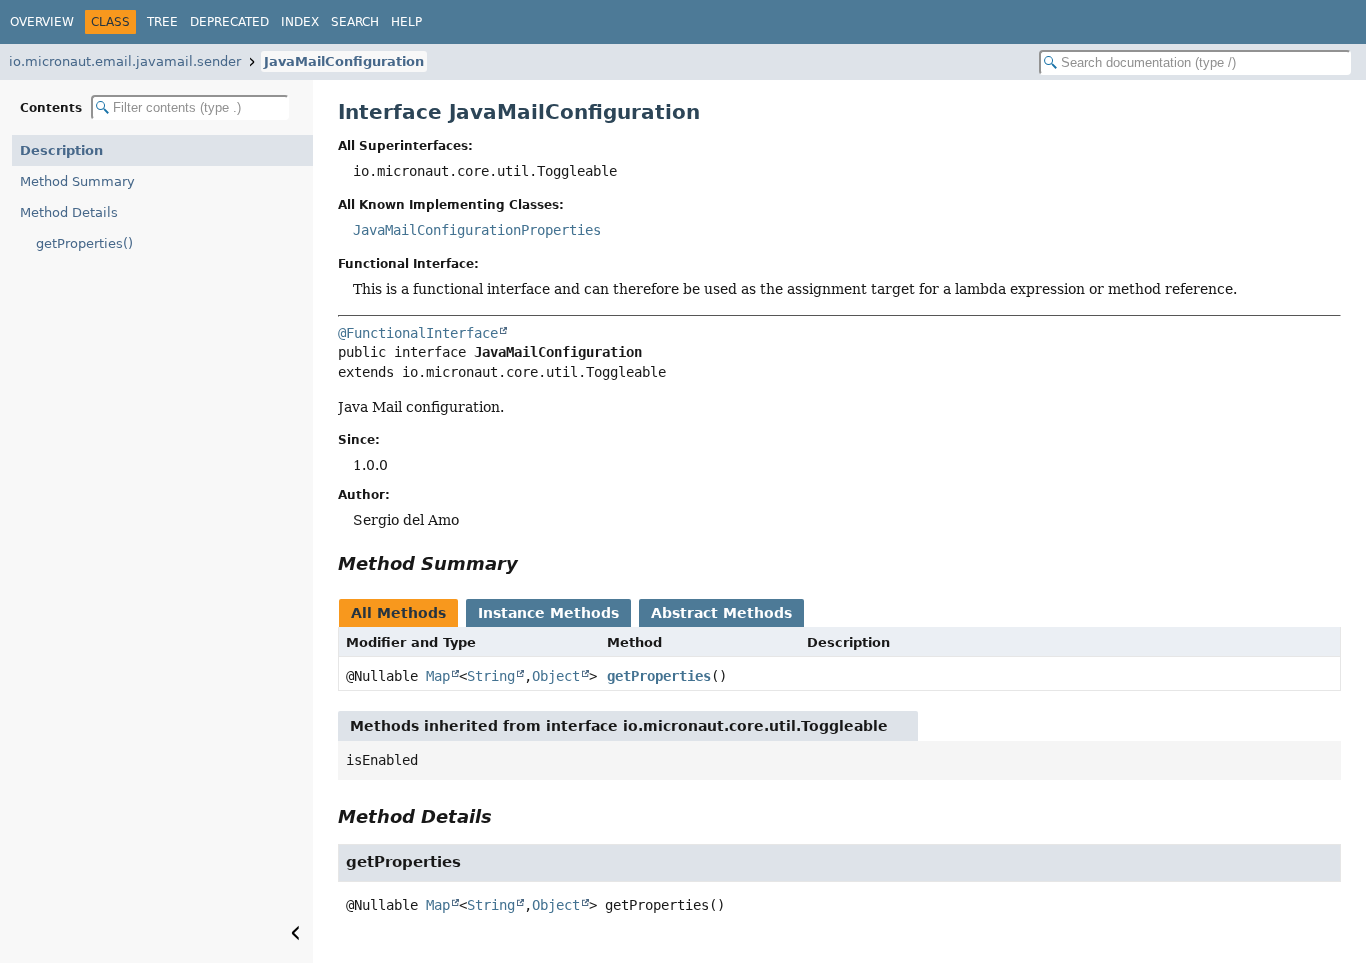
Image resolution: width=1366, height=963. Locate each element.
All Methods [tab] (398, 613)
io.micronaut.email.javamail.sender (125, 61)
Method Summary (77, 181)
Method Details (69, 212)
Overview (42, 22)
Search (355, 22)
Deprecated (229, 22)
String (491, 676)
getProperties (659, 676)
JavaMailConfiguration (344, 61)
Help (406, 22)
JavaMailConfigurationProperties (477, 230)
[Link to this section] (532, 563)
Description (61, 150)
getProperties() (84, 243)
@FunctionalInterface (418, 333)
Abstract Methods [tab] (721, 613)
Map (438, 676)
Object (556, 676)
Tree (162, 22)
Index (300, 22)
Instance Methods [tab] (548, 613)
